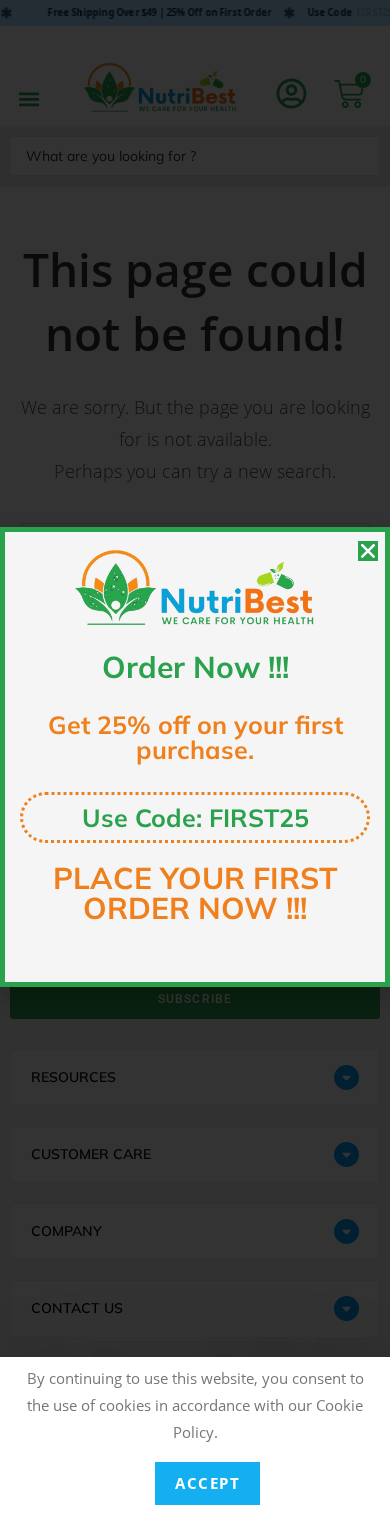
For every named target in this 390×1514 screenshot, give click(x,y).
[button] (368, 551)
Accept (207, 1483)
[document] (195, 757)
